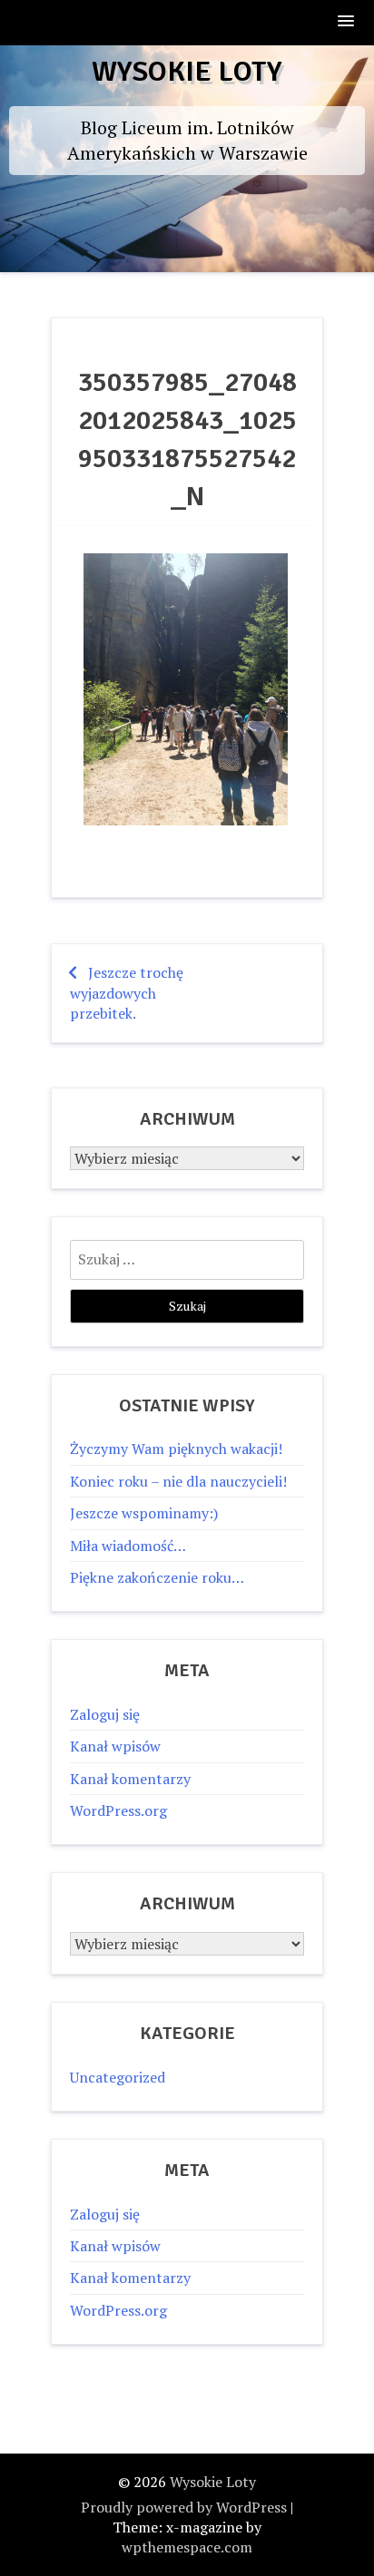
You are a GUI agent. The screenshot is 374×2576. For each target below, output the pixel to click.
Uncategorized (118, 2077)
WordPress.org (118, 1810)
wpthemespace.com (187, 2547)
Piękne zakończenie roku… (157, 1577)
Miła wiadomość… (128, 1546)
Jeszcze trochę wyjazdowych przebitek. (127, 993)
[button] (347, 22)
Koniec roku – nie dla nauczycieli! (178, 1481)
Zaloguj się (105, 1714)
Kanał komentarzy (130, 1779)
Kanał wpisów (115, 1746)
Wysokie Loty (187, 71)
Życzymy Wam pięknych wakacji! (176, 1449)
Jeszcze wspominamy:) (144, 1513)
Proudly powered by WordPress (184, 2507)
